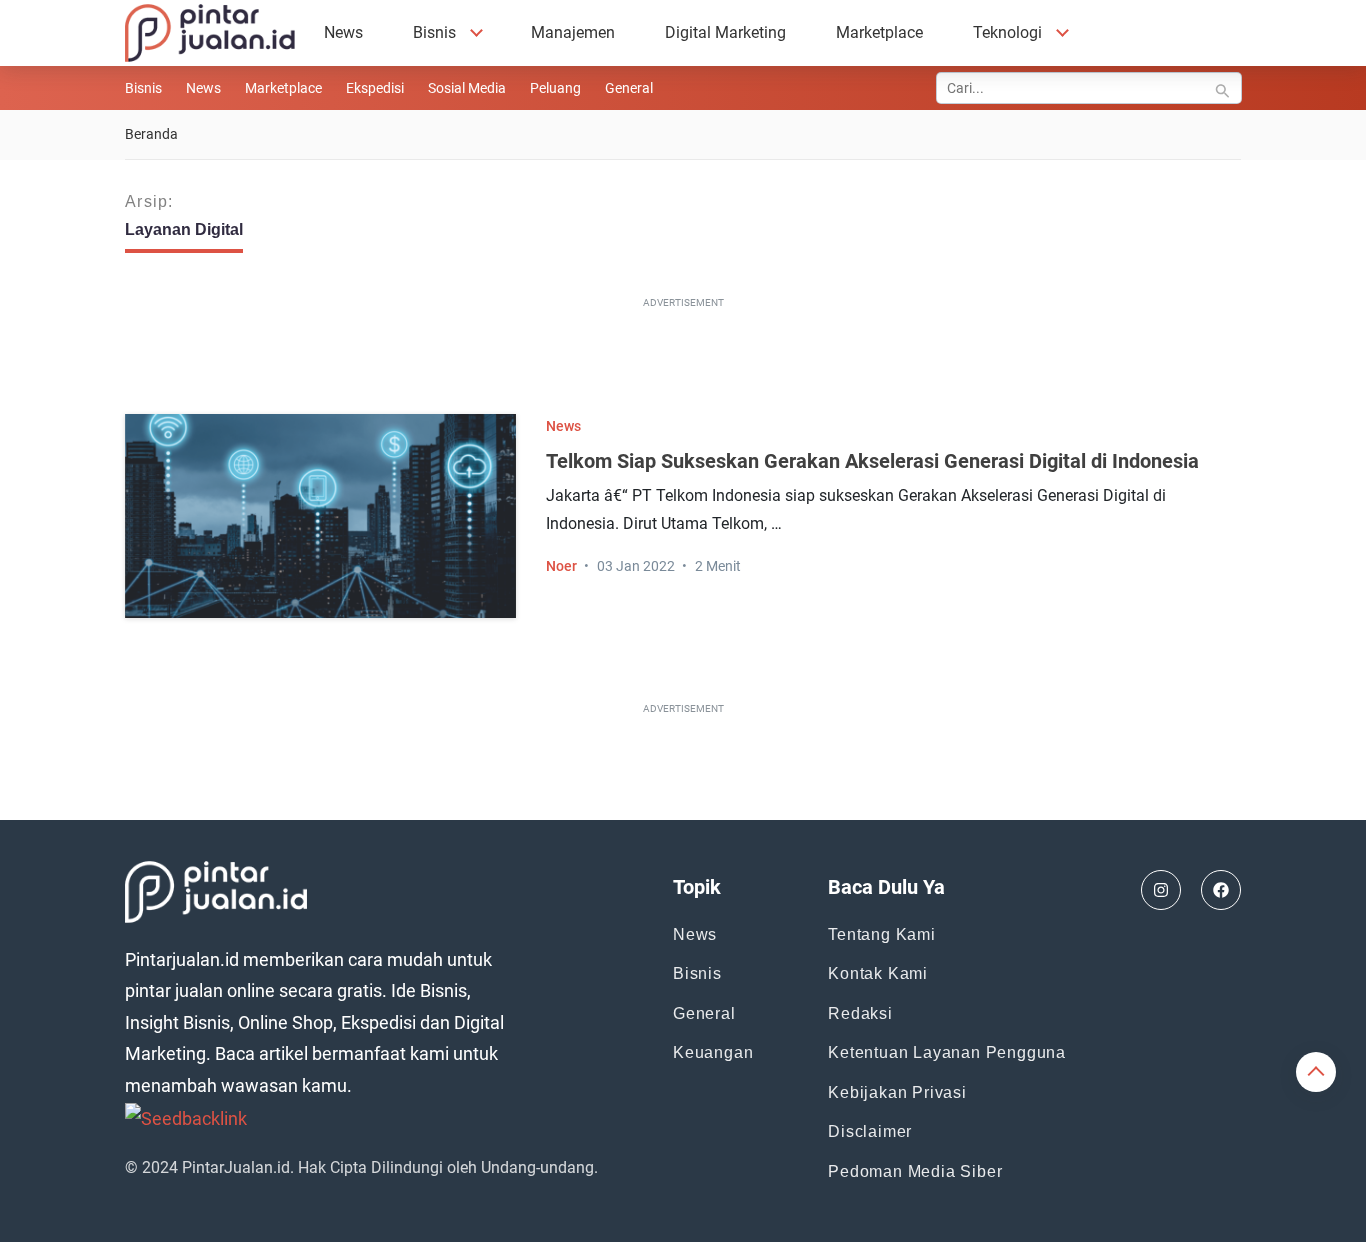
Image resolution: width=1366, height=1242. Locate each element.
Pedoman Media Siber (915, 1171)
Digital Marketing (725, 32)
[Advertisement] (683, 360)
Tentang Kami (882, 934)
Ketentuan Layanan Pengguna (947, 1052)
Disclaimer (870, 1131)
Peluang (555, 88)
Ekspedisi (375, 88)
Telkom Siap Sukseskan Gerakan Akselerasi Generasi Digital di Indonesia (872, 461)
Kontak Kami (878, 973)
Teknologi (1007, 32)
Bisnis (434, 32)
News (343, 32)
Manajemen (573, 32)
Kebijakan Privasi (897, 1092)
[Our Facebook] (1221, 890)
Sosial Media (467, 88)
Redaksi (860, 1013)
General (629, 88)
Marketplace (879, 32)
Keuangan (713, 1052)
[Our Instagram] (1161, 890)
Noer (561, 566)
